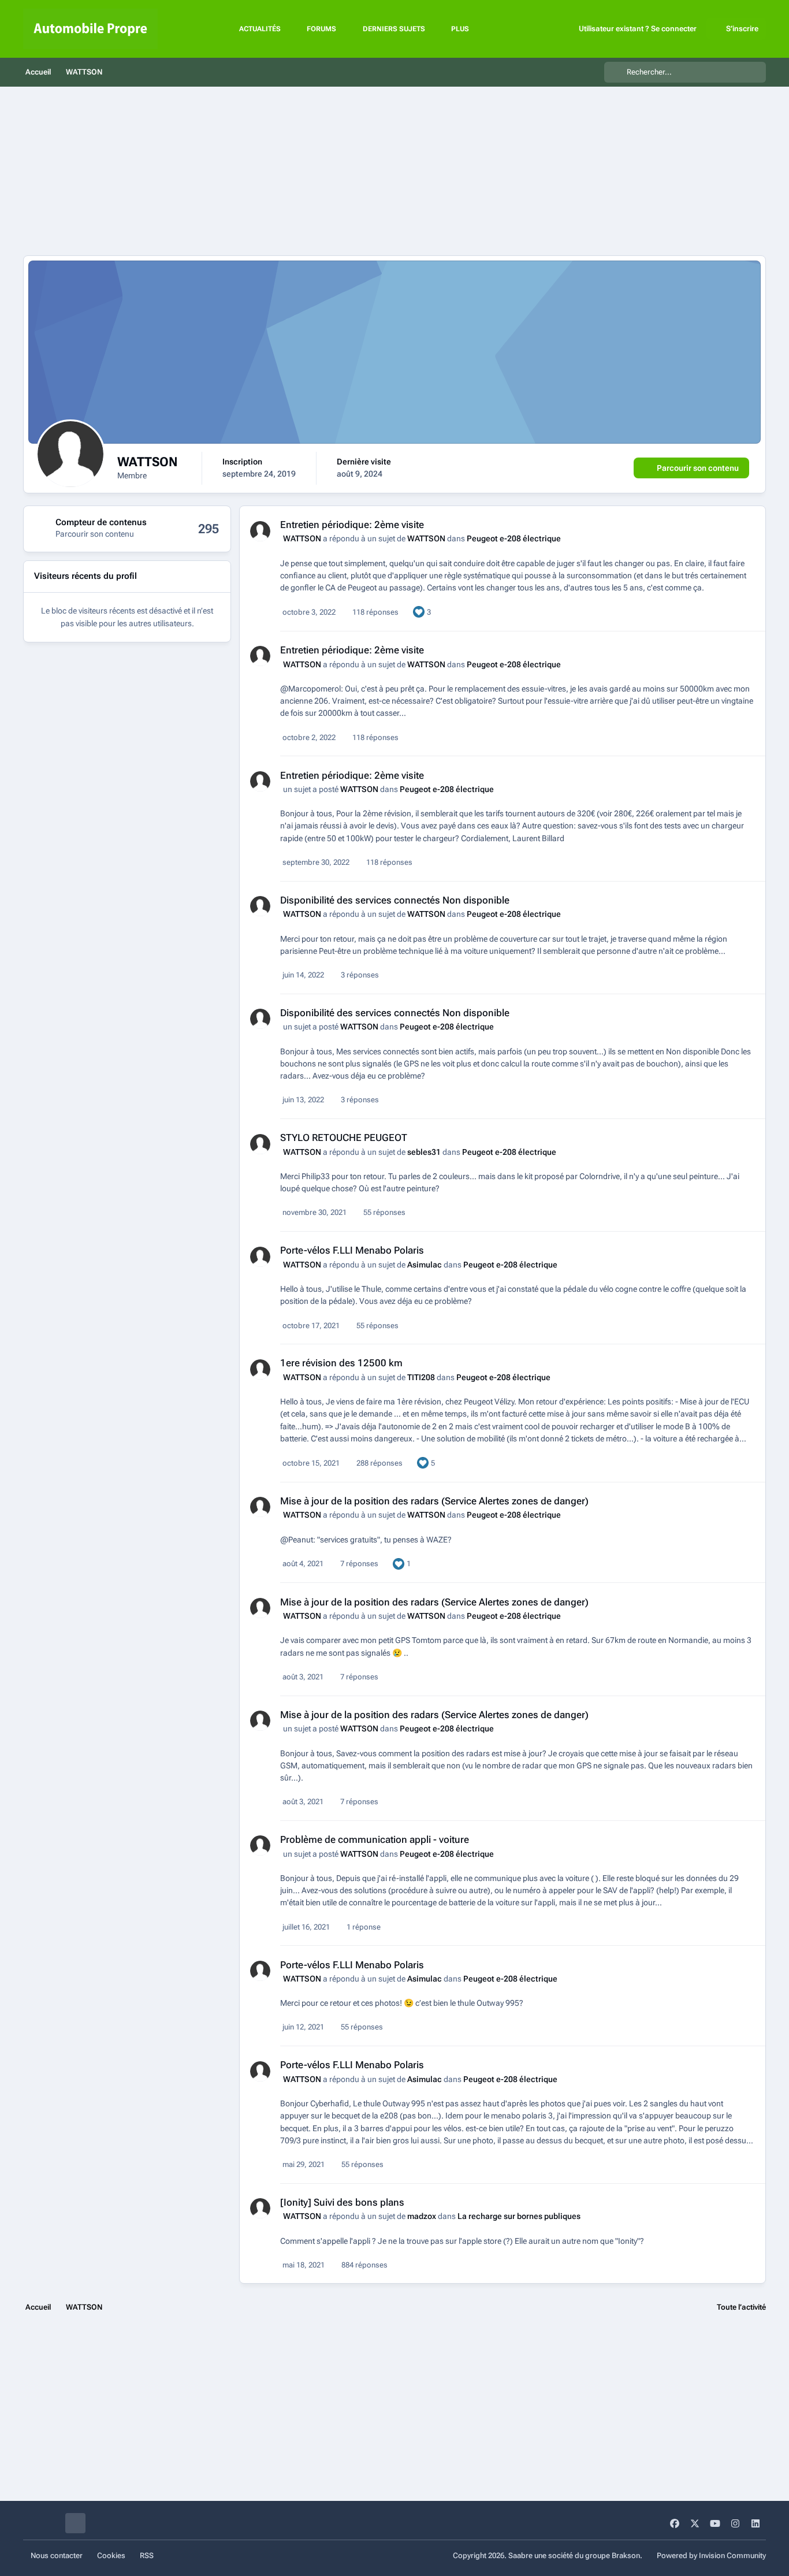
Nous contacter (57, 2555)
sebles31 (424, 1152)
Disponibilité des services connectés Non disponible (395, 900)
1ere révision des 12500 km (341, 1363)
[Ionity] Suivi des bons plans (342, 2202)
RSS (147, 2555)
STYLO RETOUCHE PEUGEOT (344, 1138)
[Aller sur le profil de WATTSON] (260, 531)
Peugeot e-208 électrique (514, 538)
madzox (422, 2216)
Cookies (111, 2555)
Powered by (711, 2555)
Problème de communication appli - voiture (375, 1839)
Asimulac (425, 1265)
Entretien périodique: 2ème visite (352, 525)
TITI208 (421, 1377)
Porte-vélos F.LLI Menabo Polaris (352, 1250)
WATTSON (302, 538)
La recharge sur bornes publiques (519, 2216)
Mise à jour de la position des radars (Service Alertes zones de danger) (434, 1501)
